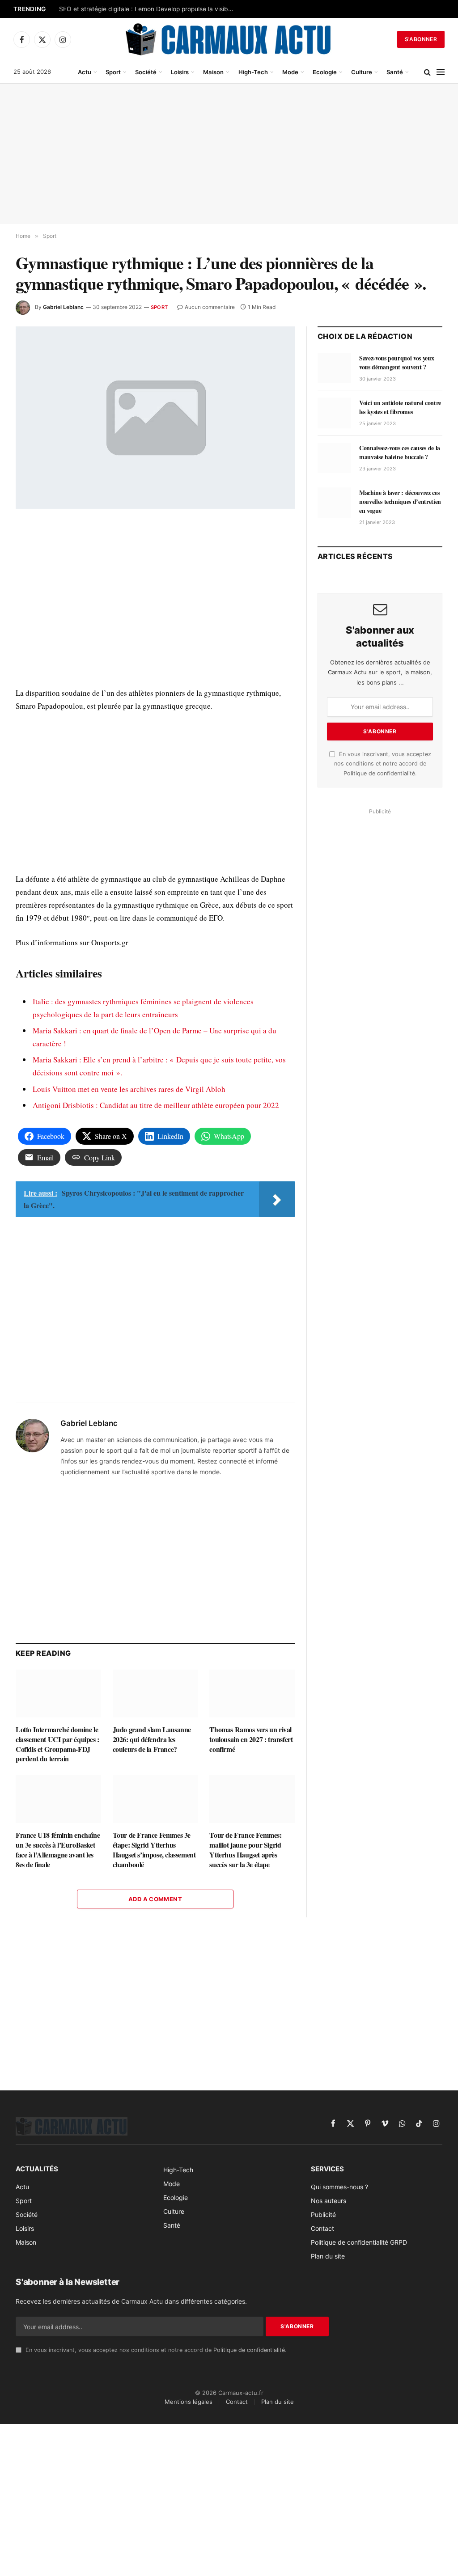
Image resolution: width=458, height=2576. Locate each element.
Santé (395, 72)
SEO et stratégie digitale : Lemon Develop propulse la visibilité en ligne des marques (148, 9)
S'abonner (421, 39)
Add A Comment (155, 1899)
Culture (362, 72)
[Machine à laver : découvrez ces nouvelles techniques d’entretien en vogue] (334, 503)
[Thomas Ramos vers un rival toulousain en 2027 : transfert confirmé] (252, 1694)
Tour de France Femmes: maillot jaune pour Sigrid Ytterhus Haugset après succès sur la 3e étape (245, 1850)
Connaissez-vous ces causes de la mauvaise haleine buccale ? (400, 453)
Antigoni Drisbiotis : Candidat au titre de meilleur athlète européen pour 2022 (156, 1105)
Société (146, 72)
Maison (213, 72)
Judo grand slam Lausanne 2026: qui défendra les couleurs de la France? (152, 1739)
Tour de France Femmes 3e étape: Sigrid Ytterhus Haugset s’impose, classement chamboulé (154, 1850)
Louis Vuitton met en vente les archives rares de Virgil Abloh (129, 1089)
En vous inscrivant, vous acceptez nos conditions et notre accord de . (383, 764)
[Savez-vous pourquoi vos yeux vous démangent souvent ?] (334, 368)
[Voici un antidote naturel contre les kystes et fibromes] (334, 413)
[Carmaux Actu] (229, 39)
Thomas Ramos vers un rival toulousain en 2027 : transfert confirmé (251, 1739)
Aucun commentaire (210, 307)
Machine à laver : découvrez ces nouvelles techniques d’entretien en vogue (400, 502)
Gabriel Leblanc (63, 307)
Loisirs (180, 72)
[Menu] (441, 72)
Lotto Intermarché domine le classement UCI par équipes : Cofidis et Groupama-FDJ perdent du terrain (57, 1744)
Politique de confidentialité (379, 773)
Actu (85, 72)
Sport (113, 72)
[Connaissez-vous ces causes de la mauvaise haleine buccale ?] (334, 458)
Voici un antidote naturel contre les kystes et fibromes (400, 407)
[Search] (427, 72)
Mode (290, 72)
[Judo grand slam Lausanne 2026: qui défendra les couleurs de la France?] (155, 1694)
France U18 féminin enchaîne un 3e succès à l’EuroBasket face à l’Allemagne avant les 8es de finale (58, 1850)
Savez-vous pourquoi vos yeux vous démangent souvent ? (397, 363)
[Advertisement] (229, 154)
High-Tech (253, 72)
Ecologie (325, 72)
